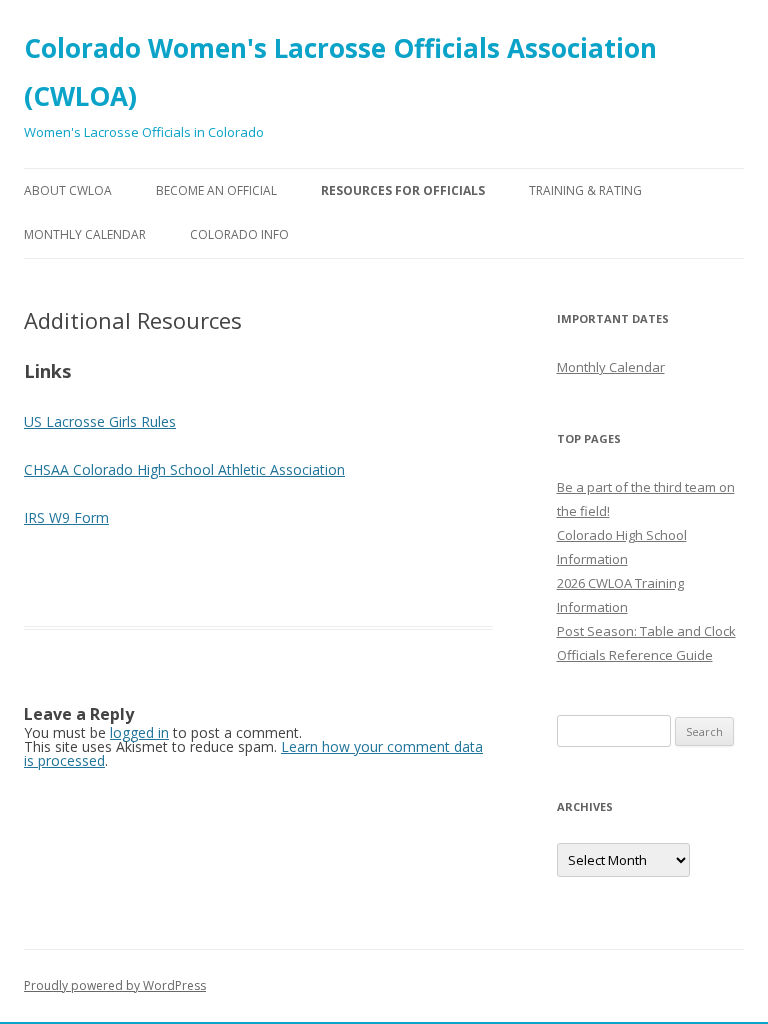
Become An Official (216, 190)
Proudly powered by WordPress (115, 985)
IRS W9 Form (66, 517)
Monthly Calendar (85, 234)
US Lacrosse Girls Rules (100, 421)
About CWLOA (68, 190)
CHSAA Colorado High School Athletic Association (184, 469)
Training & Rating (585, 190)
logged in (139, 732)
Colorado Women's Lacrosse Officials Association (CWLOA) (340, 72)
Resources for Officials (403, 190)
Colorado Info (239, 234)
